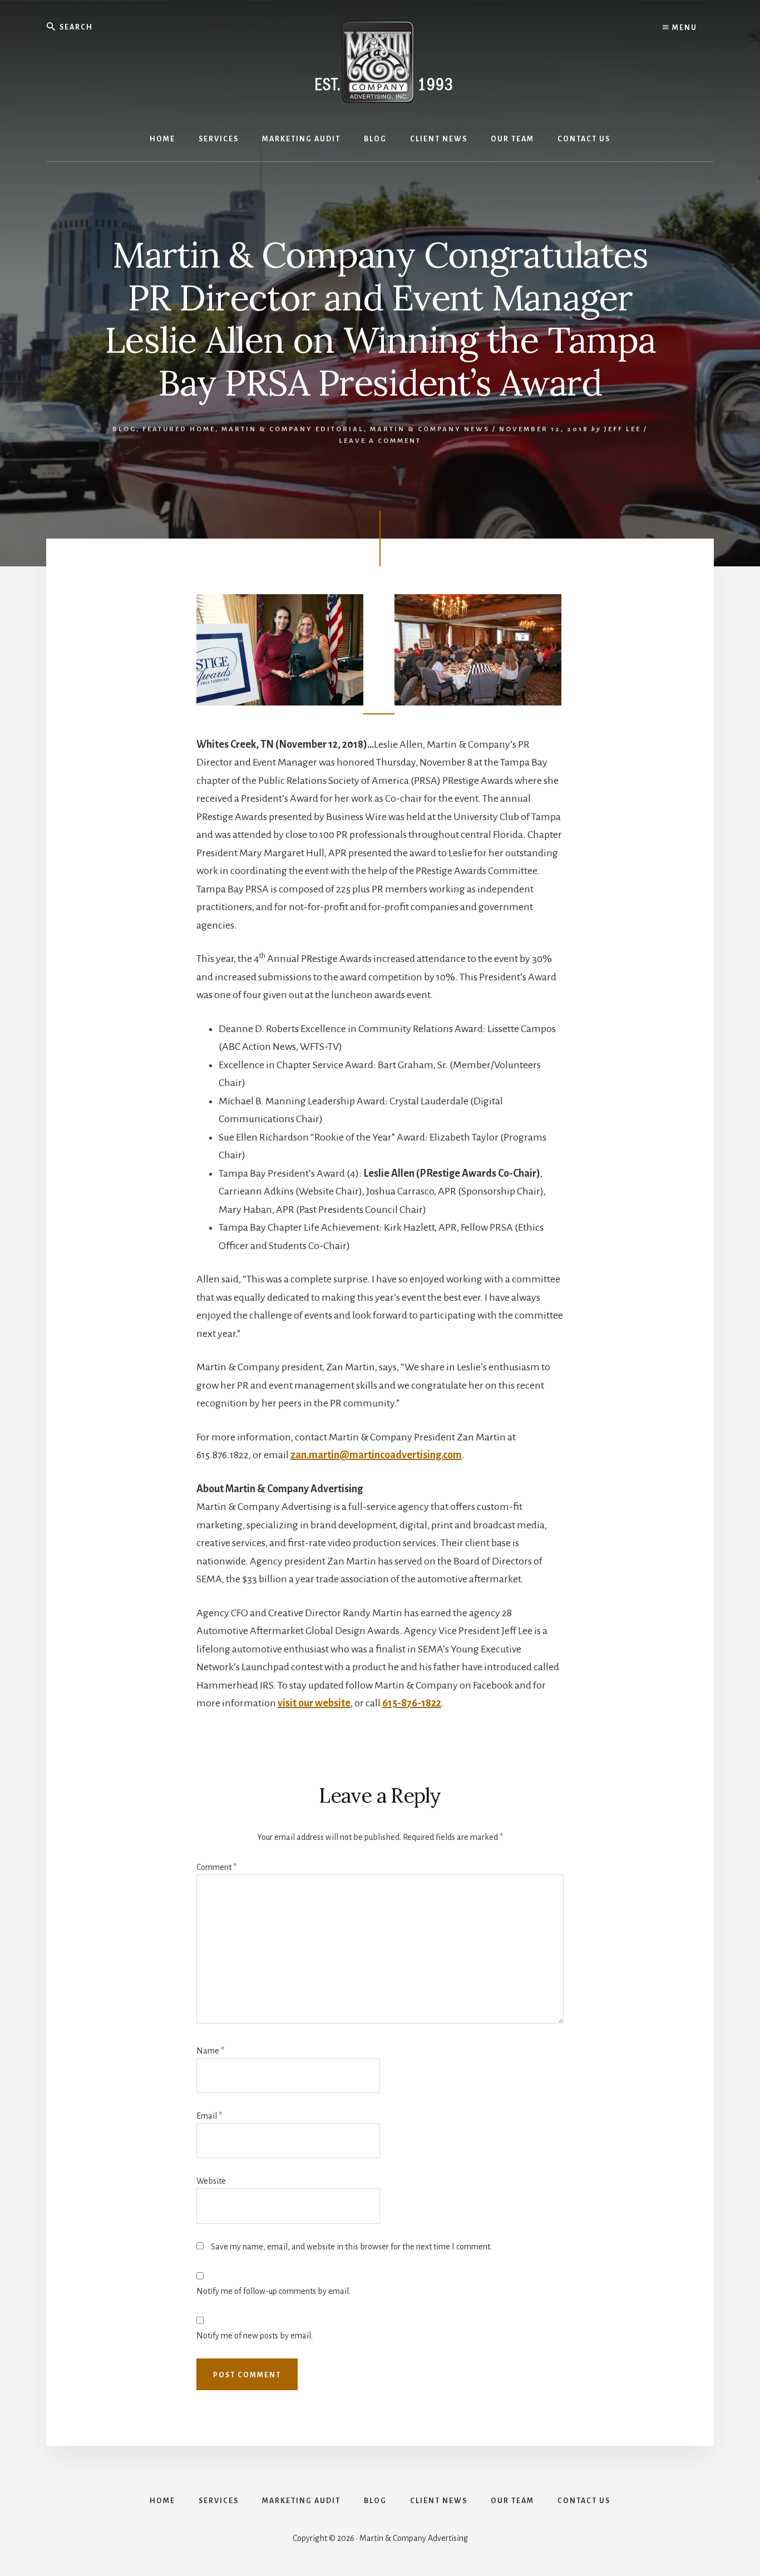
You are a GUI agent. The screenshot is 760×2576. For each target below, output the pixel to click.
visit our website (314, 1703)
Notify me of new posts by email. (255, 2336)
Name (210, 2051)
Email (209, 2116)
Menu (683, 28)
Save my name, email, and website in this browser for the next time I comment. (351, 2247)
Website (211, 2181)
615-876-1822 (412, 1703)
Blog (124, 429)
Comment (216, 1867)
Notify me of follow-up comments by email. (273, 2291)
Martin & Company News (430, 429)
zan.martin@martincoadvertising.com (376, 1455)
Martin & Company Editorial (293, 429)
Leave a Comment (380, 441)
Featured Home (179, 429)
